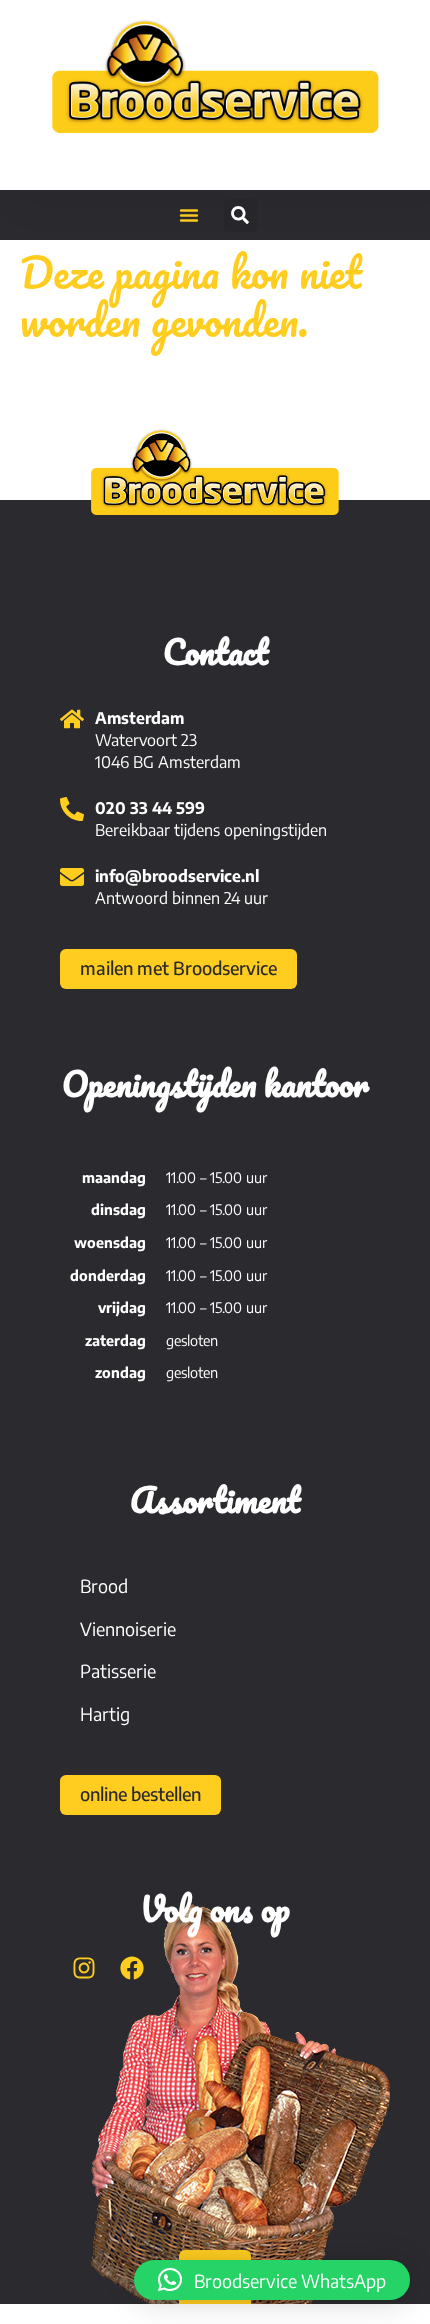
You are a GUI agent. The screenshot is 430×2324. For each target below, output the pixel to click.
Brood (104, 1585)
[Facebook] (132, 1968)
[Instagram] (84, 1968)
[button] (189, 215)
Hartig (105, 1713)
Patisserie (118, 1670)
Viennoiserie (128, 1628)
